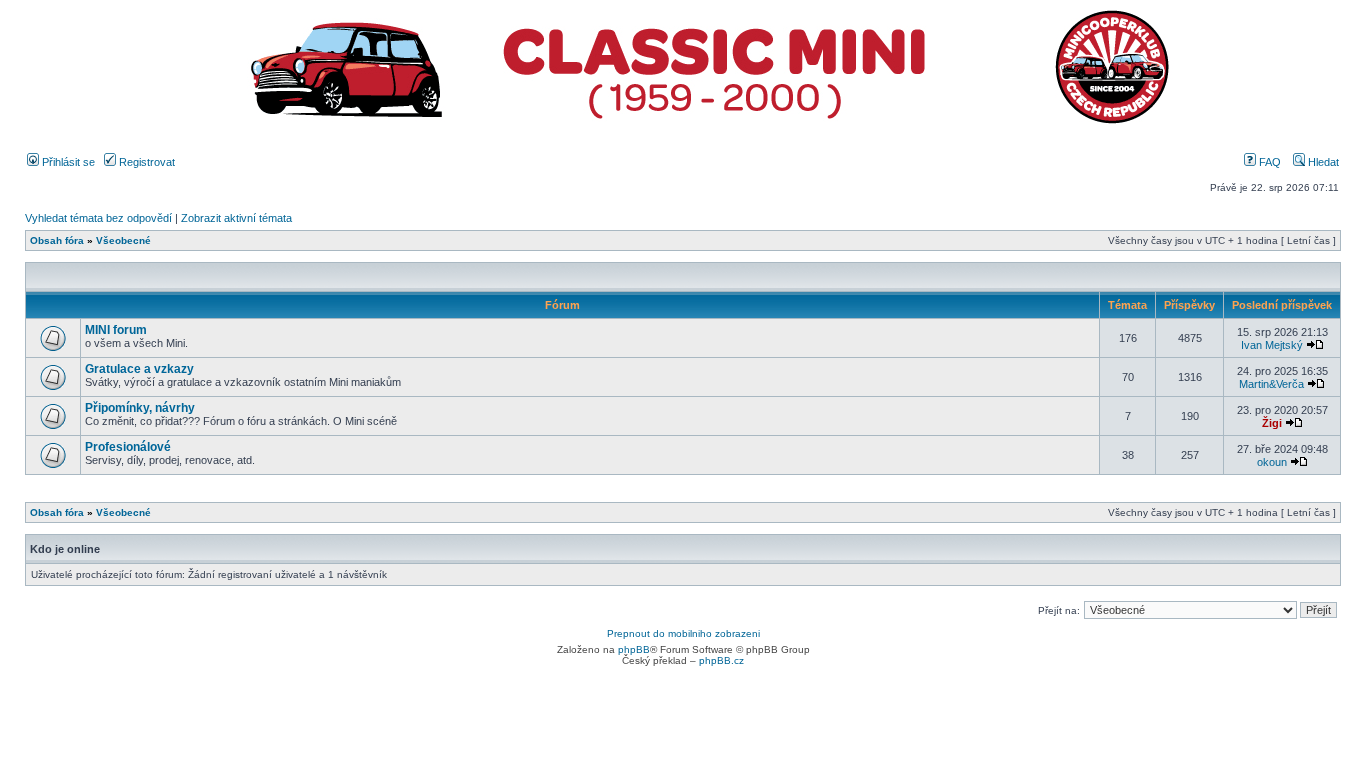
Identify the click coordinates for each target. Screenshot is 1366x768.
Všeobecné (123, 240)
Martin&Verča (1271, 384)
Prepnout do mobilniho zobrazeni (683, 633)
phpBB (634, 649)
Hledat (1322, 162)
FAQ (1268, 162)
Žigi (1272, 423)
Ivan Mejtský (1272, 345)
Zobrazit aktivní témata (236, 218)
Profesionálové (128, 447)
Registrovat (145, 162)
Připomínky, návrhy (140, 408)
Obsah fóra (57, 240)
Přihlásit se (67, 162)
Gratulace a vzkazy (139, 369)
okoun (1272, 462)
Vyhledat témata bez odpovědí (98, 218)
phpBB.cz (721, 660)
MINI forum (116, 330)
